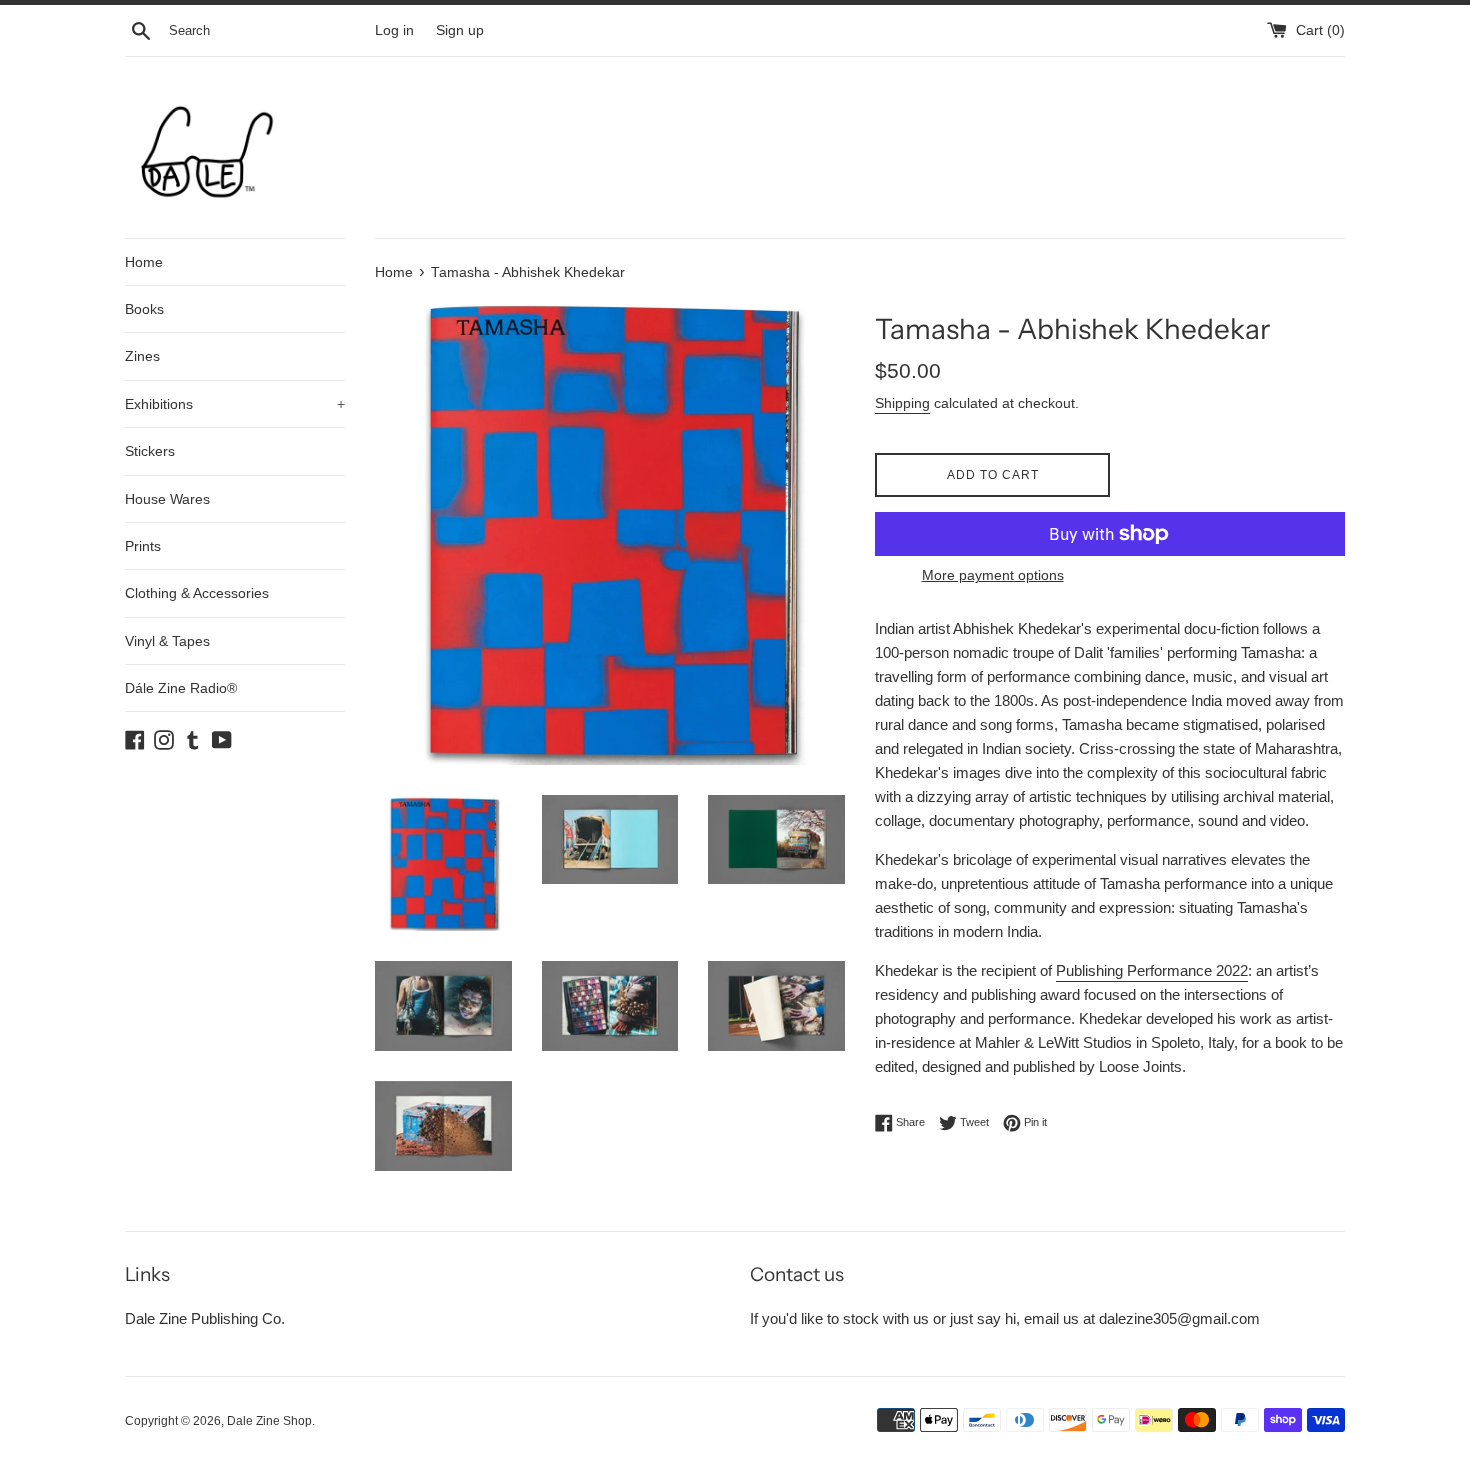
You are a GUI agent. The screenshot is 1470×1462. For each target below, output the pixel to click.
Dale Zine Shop (269, 1421)
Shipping (902, 403)
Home (144, 262)
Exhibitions (235, 404)
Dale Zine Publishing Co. (205, 1318)
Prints (143, 546)
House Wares (167, 499)
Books (144, 309)
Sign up (460, 30)
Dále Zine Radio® (181, 688)
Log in (394, 30)
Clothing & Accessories (197, 593)
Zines (142, 356)
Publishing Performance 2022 (1152, 970)
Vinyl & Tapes (167, 641)
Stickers (150, 451)
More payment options (993, 575)
